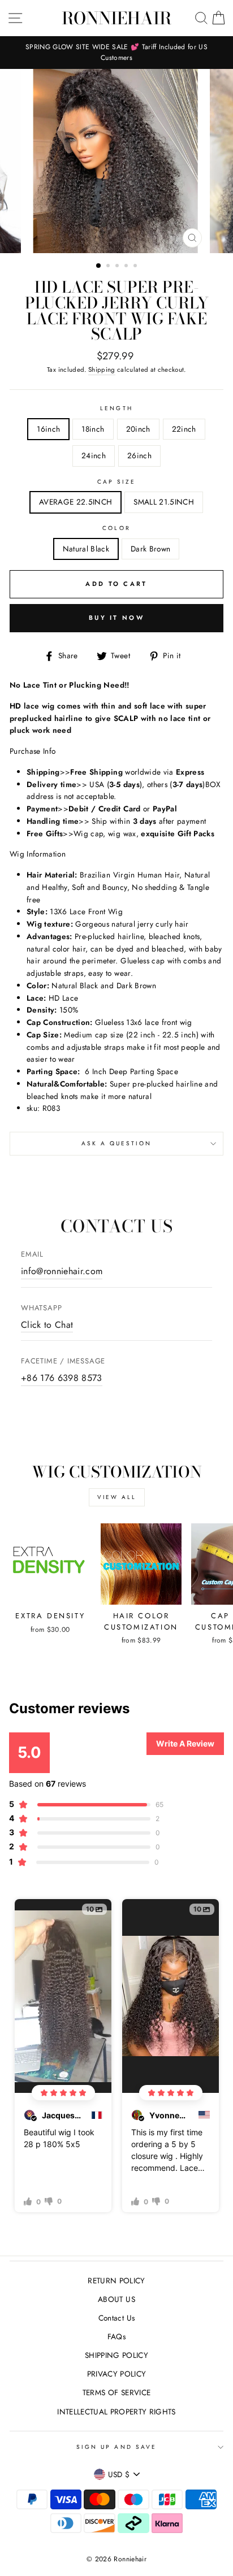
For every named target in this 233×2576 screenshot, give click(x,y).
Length (116, 408)
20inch (138, 429)
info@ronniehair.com (62, 1271)
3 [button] (118, 267)
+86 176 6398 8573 (62, 1378)
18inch (93, 429)
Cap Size (116, 482)
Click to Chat (47, 1325)
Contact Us (116, 2318)
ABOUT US (116, 2299)
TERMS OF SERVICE (116, 2392)
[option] (116, 53)
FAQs (116, 2336)
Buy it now (116, 618)
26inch (139, 455)
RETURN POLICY (116, 2280)
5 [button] (136, 267)
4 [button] (127, 267)
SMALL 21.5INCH (164, 502)
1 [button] (99, 266)
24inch (94, 455)
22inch (184, 429)
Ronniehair (116, 18)
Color (116, 528)
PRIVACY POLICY (117, 2374)
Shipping (102, 370)
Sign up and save (116, 2447)
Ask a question (117, 1143)
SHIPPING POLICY (116, 2355)
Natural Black (86, 549)
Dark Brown (150, 549)
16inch (48, 429)
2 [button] (109, 267)
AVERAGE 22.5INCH (75, 502)
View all (117, 1497)
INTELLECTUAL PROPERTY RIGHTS (116, 2412)
